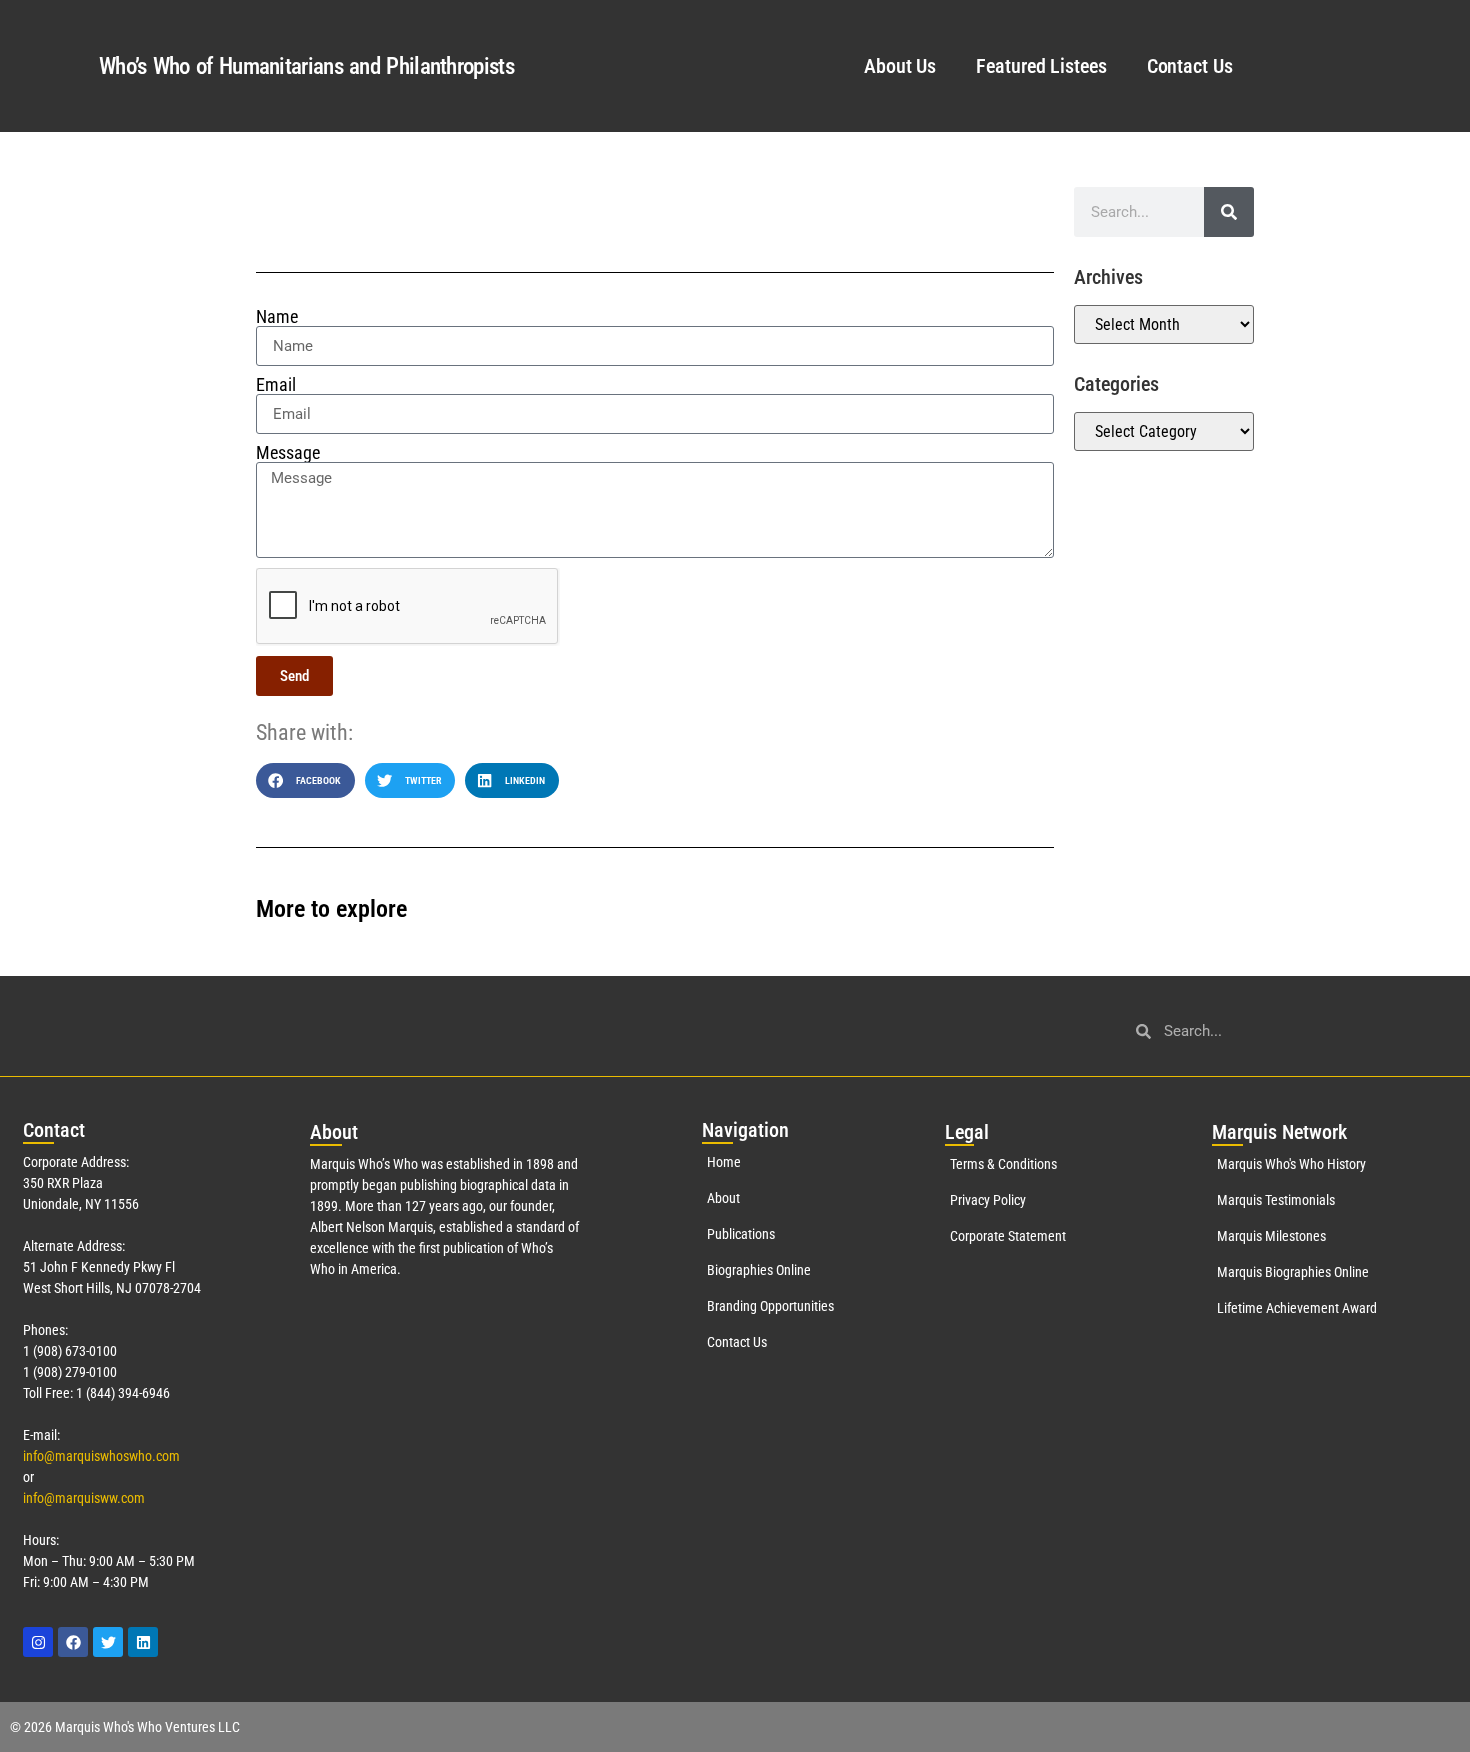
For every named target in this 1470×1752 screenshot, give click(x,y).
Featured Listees (1041, 66)
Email (276, 385)
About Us (900, 66)
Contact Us (1190, 66)
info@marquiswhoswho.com (101, 1456)
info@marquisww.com (84, 1498)
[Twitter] (108, 1642)
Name (277, 317)
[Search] (1229, 212)
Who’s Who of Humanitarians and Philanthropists (306, 66)
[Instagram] (38, 1642)
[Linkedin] (143, 1642)
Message (288, 453)
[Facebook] (73, 1642)
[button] (305, 780)
